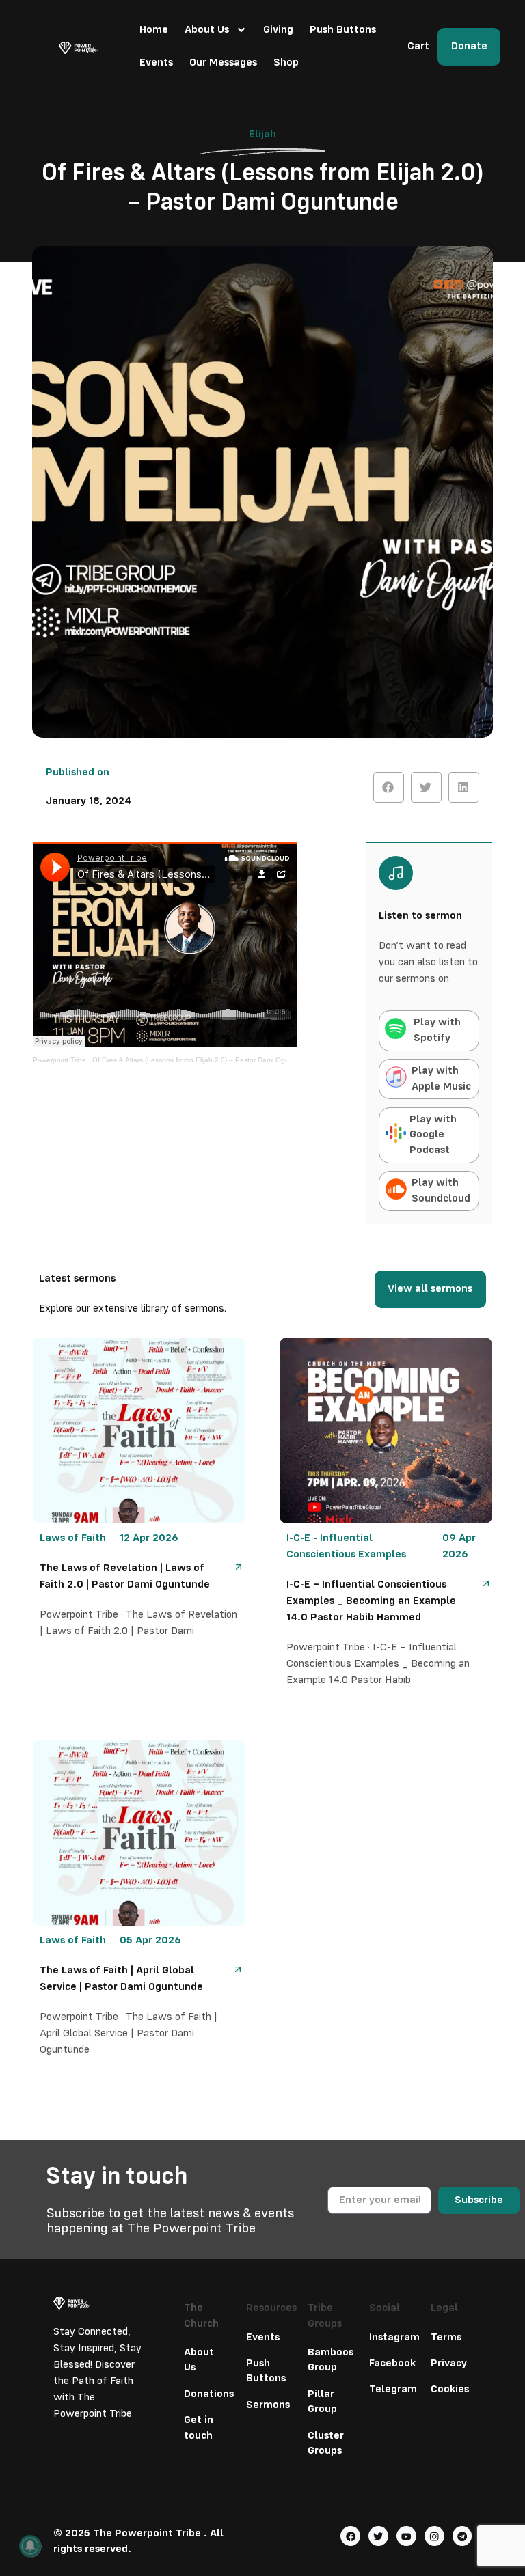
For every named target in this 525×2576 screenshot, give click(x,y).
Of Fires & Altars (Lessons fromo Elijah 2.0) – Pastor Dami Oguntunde (202, 1060)
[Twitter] (378, 2536)
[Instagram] (434, 2536)
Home (154, 30)
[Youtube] (406, 2536)
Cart (418, 46)
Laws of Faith (73, 1538)
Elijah (262, 135)
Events (156, 63)
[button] (389, 787)
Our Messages (223, 63)
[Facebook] (350, 2536)
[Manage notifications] (30, 2546)
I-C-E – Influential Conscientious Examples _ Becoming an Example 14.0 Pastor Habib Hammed (371, 1601)
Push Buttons (343, 30)
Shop (286, 63)
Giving (278, 30)
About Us (207, 30)
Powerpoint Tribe (59, 1060)
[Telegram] (462, 2536)
